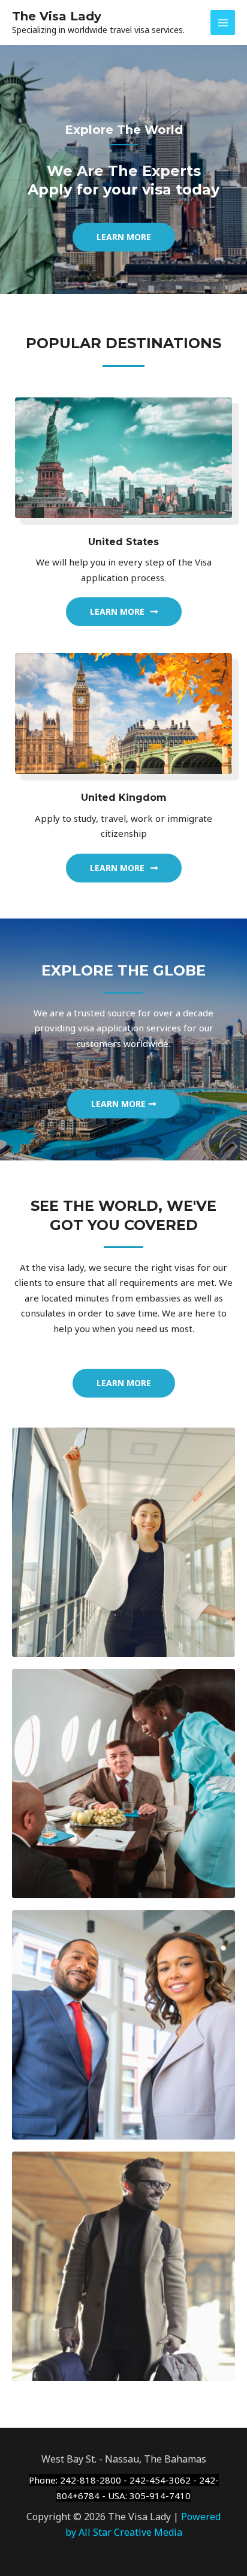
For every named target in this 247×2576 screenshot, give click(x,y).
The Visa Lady (57, 16)
